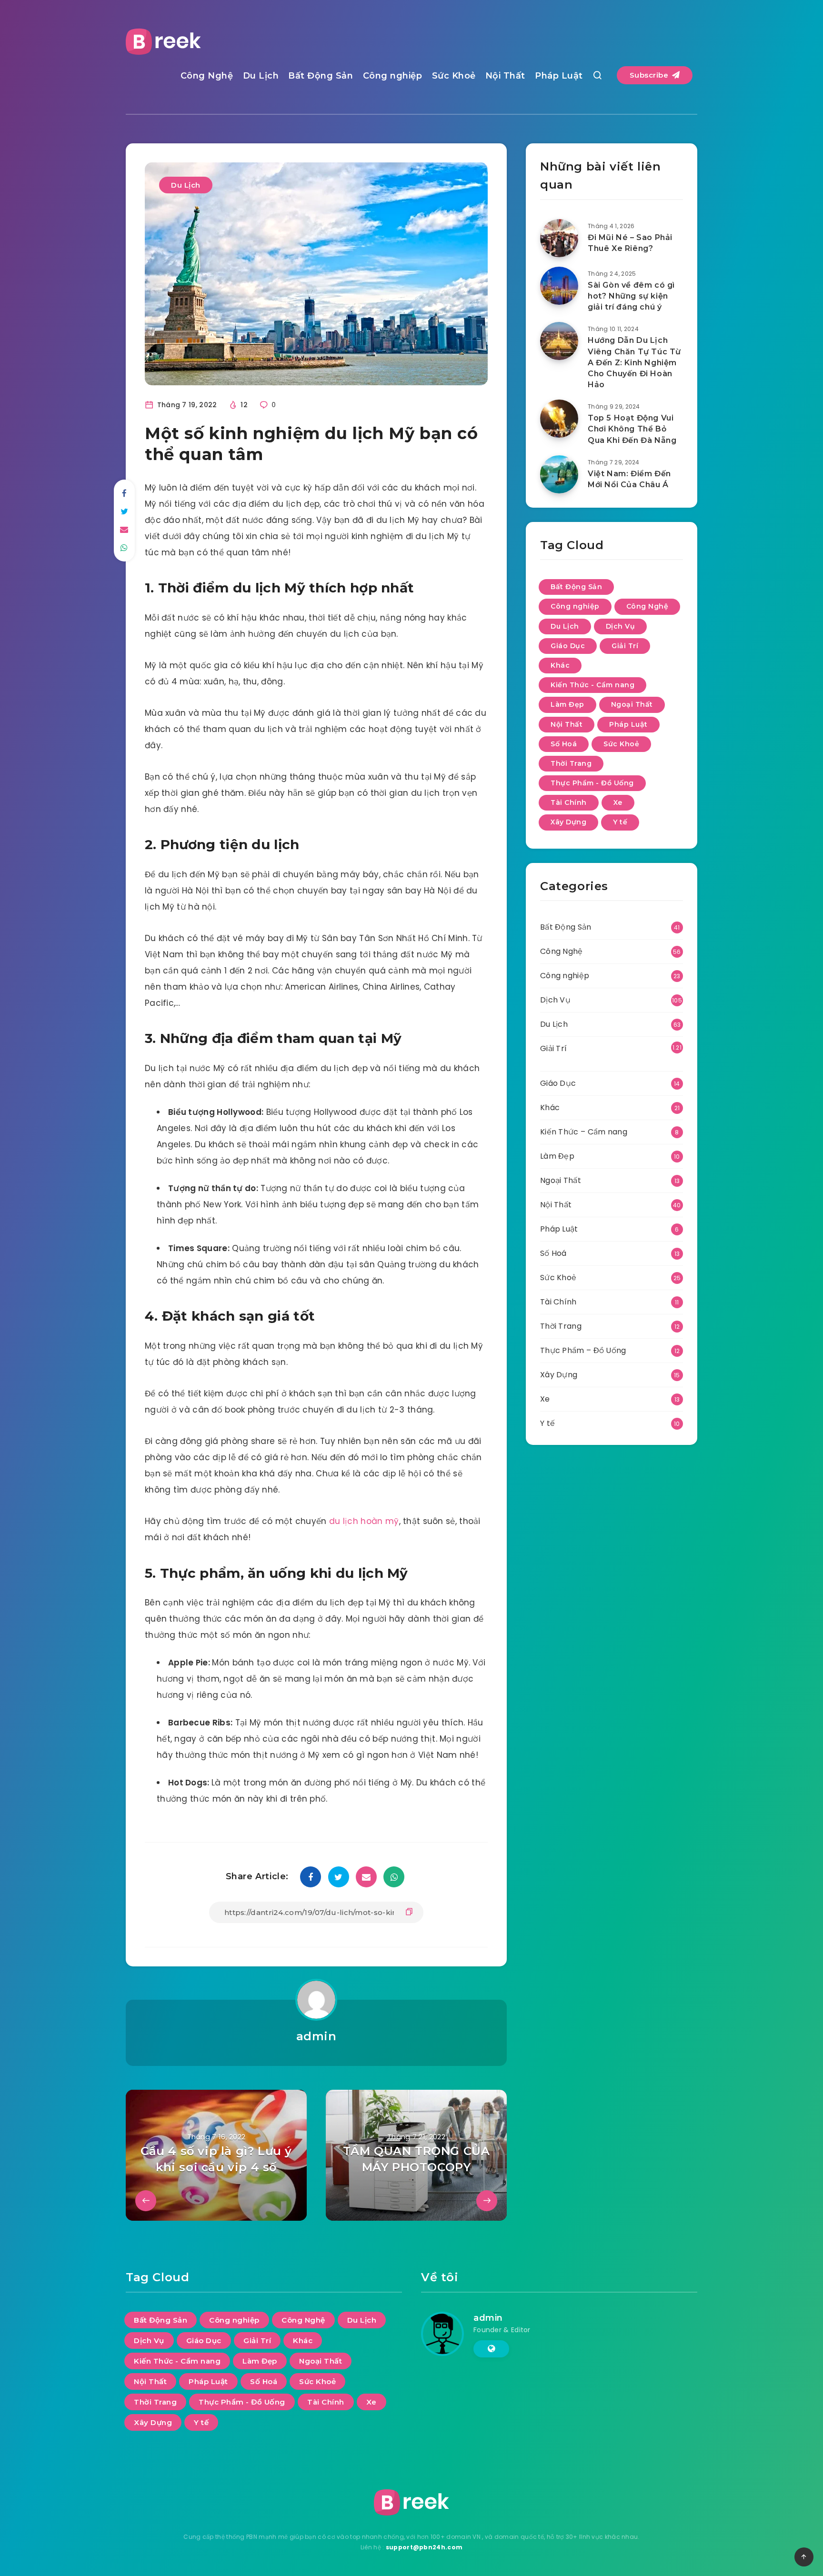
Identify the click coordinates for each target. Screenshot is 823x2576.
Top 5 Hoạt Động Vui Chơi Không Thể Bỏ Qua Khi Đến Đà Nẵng (632, 429)
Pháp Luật (559, 76)
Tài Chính (569, 802)
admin (316, 2036)
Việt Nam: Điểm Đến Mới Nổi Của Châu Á (629, 479)
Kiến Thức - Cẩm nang (592, 685)
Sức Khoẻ (454, 76)
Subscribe (650, 75)
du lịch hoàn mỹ (364, 1521)
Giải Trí (625, 646)
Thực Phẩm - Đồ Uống (592, 783)
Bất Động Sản (321, 76)
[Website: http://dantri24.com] (491, 2349)
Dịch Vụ (621, 626)
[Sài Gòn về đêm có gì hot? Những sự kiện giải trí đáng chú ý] (559, 286)
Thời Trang (571, 763)
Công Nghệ (207, 76)
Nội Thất (505, 76)
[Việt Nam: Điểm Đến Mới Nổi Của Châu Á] (559, 474)
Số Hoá (564, 744)
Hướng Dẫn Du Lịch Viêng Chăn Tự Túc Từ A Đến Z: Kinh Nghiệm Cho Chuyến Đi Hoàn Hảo (634, 362)
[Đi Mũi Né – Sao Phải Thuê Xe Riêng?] (559, 238)
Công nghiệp (393, 76)
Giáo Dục (568, 646)
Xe (618, 802)
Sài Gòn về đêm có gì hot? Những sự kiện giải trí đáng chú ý (631, 296)
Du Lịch (261, 76)
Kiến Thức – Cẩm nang (584, 1132)
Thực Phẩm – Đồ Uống (583, 1350)
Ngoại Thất (632, 704)
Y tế (620, 822)
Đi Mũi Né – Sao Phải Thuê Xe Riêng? (630, 243)
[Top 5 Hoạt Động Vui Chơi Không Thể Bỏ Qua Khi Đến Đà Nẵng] (559, 419)
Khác (560, 665)
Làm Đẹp (567, 704)
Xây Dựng (568, 822)
